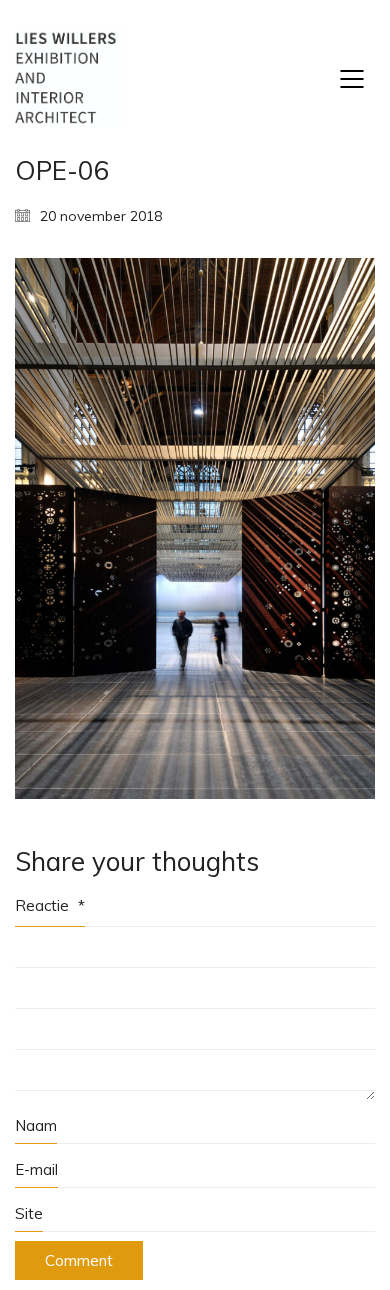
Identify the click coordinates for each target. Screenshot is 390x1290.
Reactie (50, 905)
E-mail (36, 1169)
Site (29, 1213)
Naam (36, 1125)
